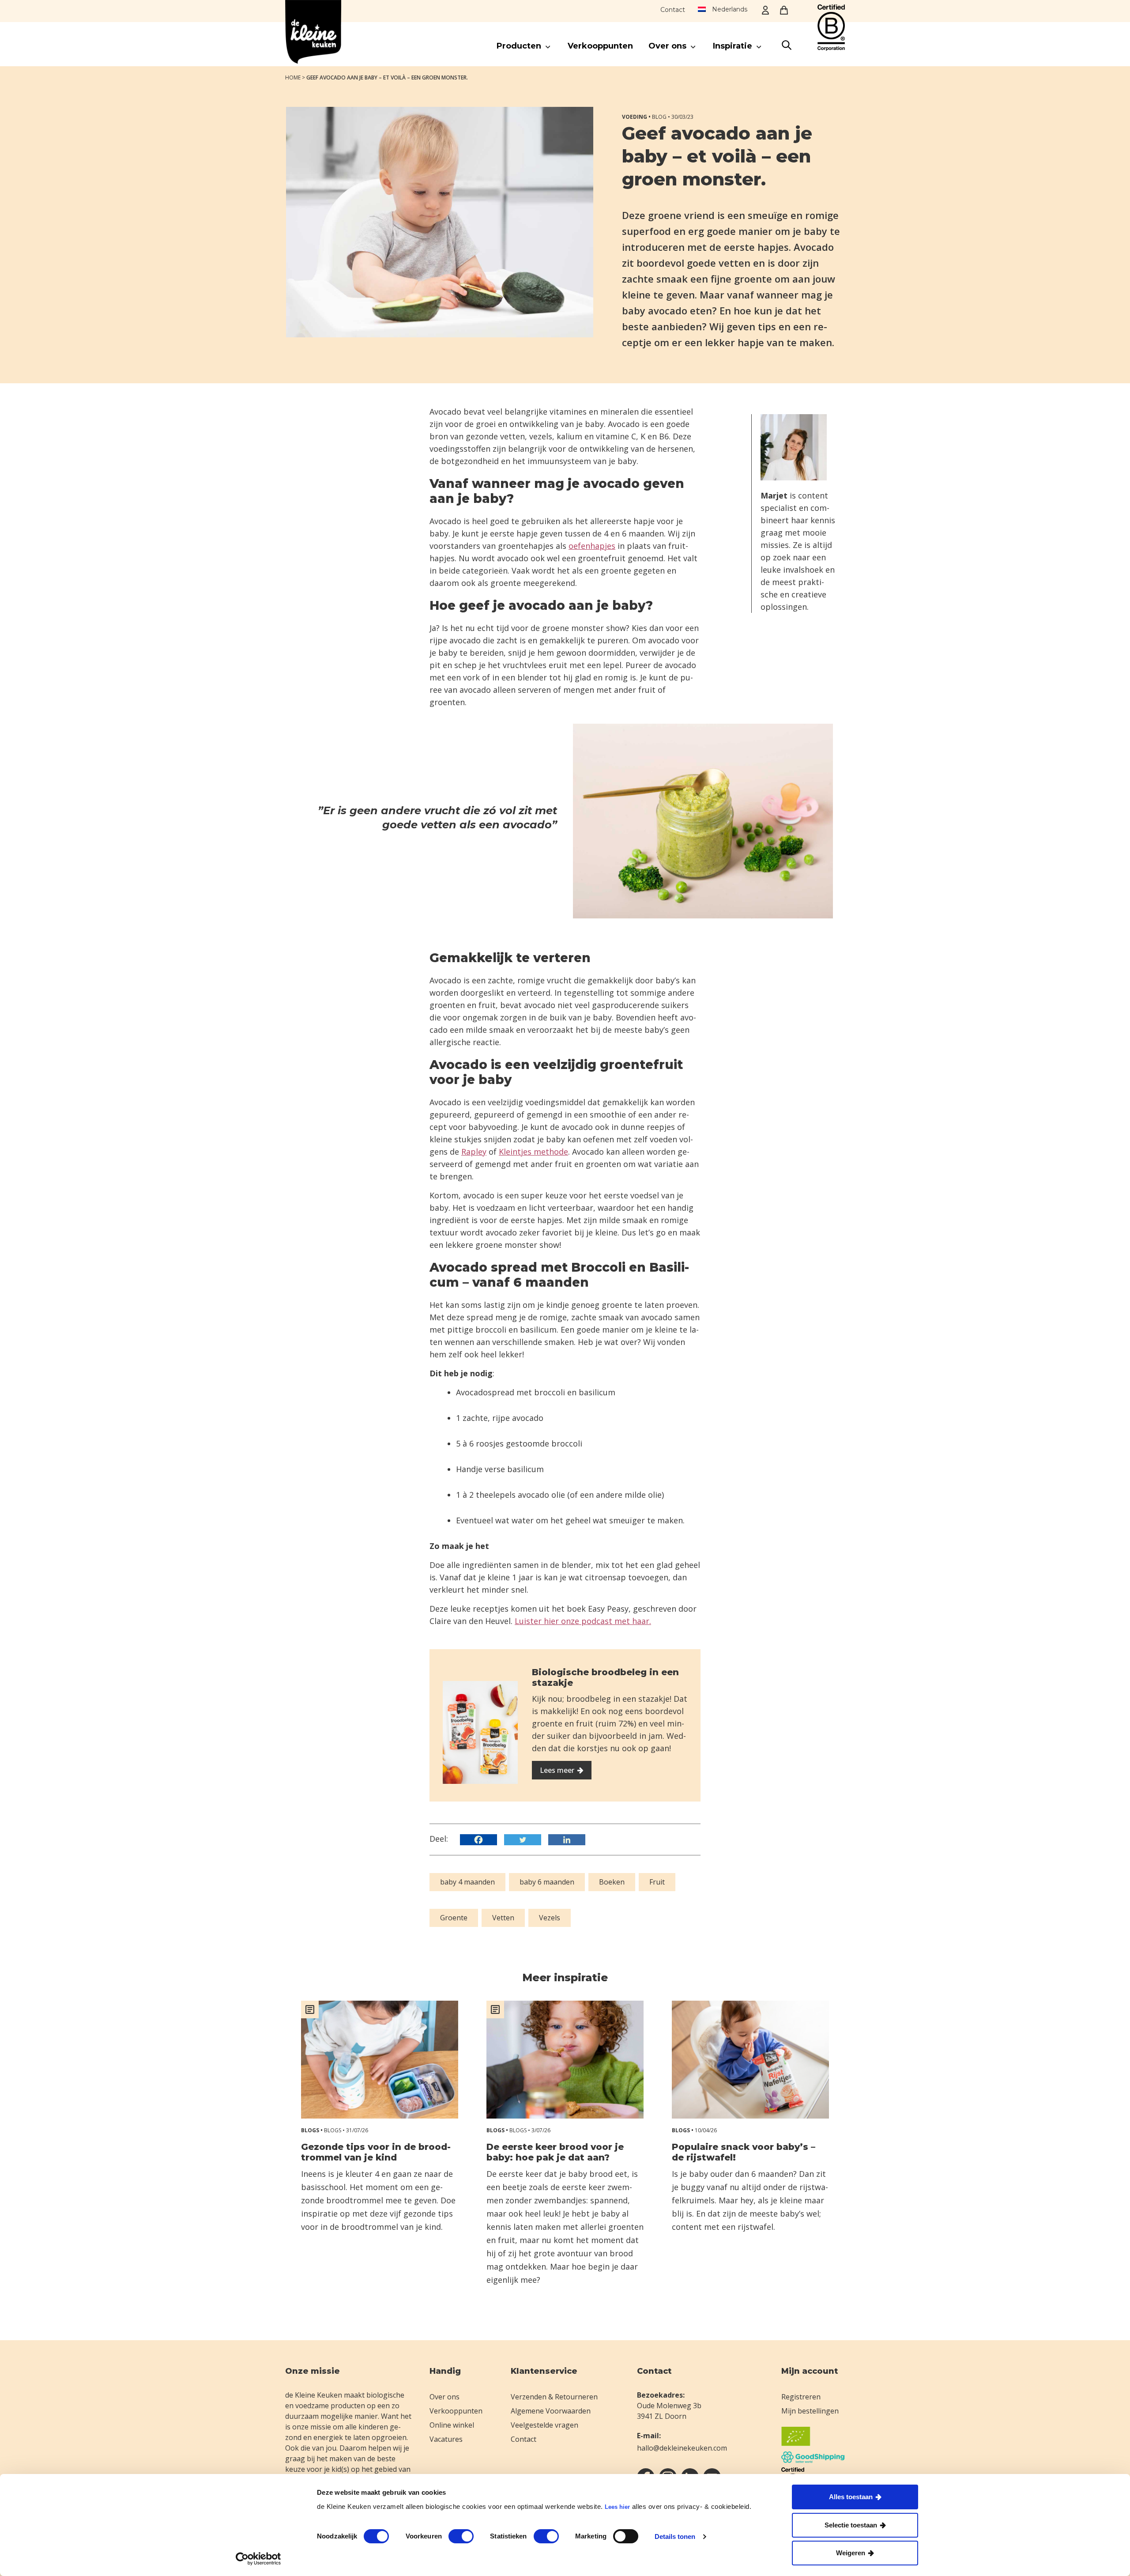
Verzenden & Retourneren (554, 2397)
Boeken (612, 1882)
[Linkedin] (569, 1840)
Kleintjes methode (533, 1152)
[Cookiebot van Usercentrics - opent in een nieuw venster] (258, 2559)
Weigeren (851, 2553)
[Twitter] (525, 1840)
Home (293, 77)
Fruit (657, 1882)
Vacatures (446, 2439)
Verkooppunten (456, 2411)
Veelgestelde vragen (544, 2425)
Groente (454, 1918)
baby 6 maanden (547, 1882)
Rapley (474, 1152)
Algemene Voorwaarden (551, 2411)
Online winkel (452, 2425)
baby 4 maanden (467, 1882)
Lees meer (557, 1770)
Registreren (801, 2397)
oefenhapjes (592, 546)
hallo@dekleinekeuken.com (682, 2448)
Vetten (503, 1918)
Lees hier (617, 2507)
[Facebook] (481, 1840)
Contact (673, 10)
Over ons (444, 2397)
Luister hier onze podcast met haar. (583, 1621)
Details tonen (675, 2536)
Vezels (550, 1918)
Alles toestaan (851, 2497)
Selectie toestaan (851, 2525)
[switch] (461, 2536)
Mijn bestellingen (810, 2411)
